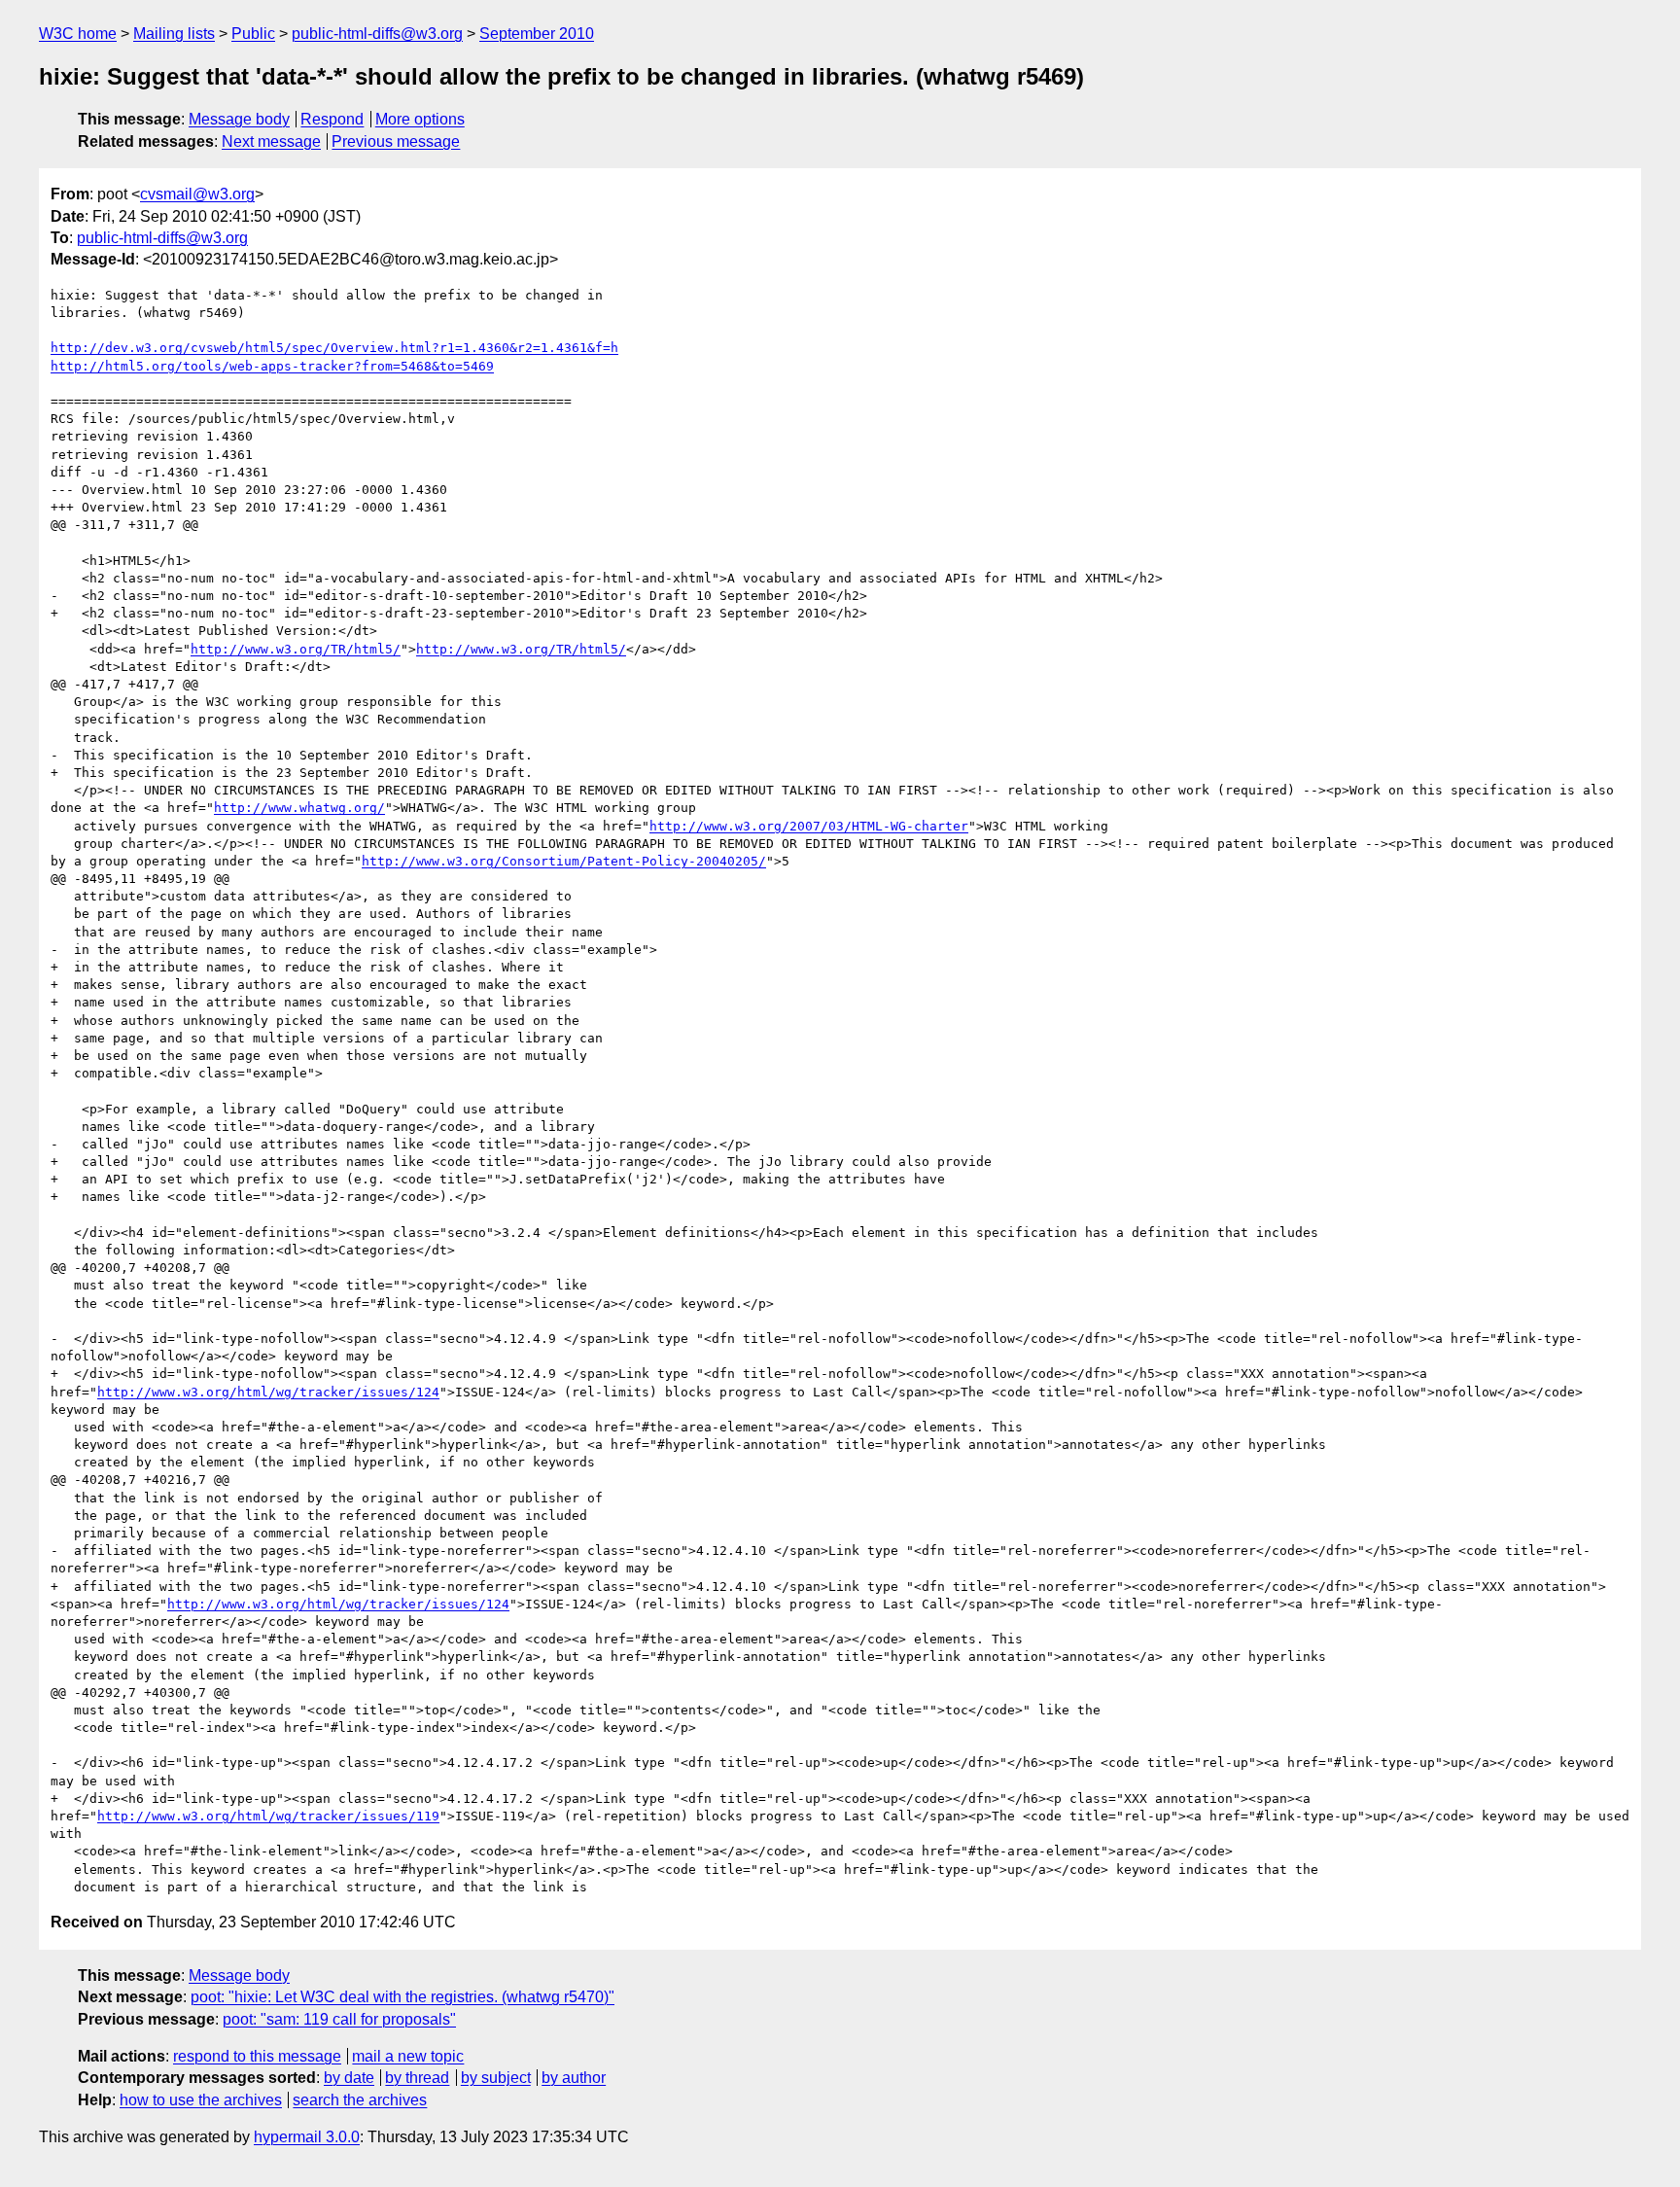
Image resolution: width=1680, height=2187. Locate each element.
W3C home (78, 34)
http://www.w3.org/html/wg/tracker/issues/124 (268, 1392)
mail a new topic (408, 2056)
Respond (332, 119)
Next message (271, 141)
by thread (417, 2078)
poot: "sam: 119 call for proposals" (339, 2019)
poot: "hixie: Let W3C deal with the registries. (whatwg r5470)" (402, 1997)
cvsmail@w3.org (197, 194)
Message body (239, 119)
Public (253, 34)
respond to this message (257, 2056)
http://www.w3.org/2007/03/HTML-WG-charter (809, 826)
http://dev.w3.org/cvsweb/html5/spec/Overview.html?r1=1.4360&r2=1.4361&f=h (334, 348)
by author (574, 2078)
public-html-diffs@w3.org (377, 34)
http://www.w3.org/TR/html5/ (296, 649)
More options (420, 119)
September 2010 (537, 34)
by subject (496, 2078)
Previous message (396, 141)
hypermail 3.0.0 (307, 2137)
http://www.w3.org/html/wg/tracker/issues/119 (268, 1816)
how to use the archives (201, 2100)
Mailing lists (174, 34)
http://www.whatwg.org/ (299, 808)
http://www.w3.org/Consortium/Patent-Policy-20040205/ (564, 861)
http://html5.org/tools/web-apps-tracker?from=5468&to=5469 (272, 366)
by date (349, 2078)
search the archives (360, 2100)
